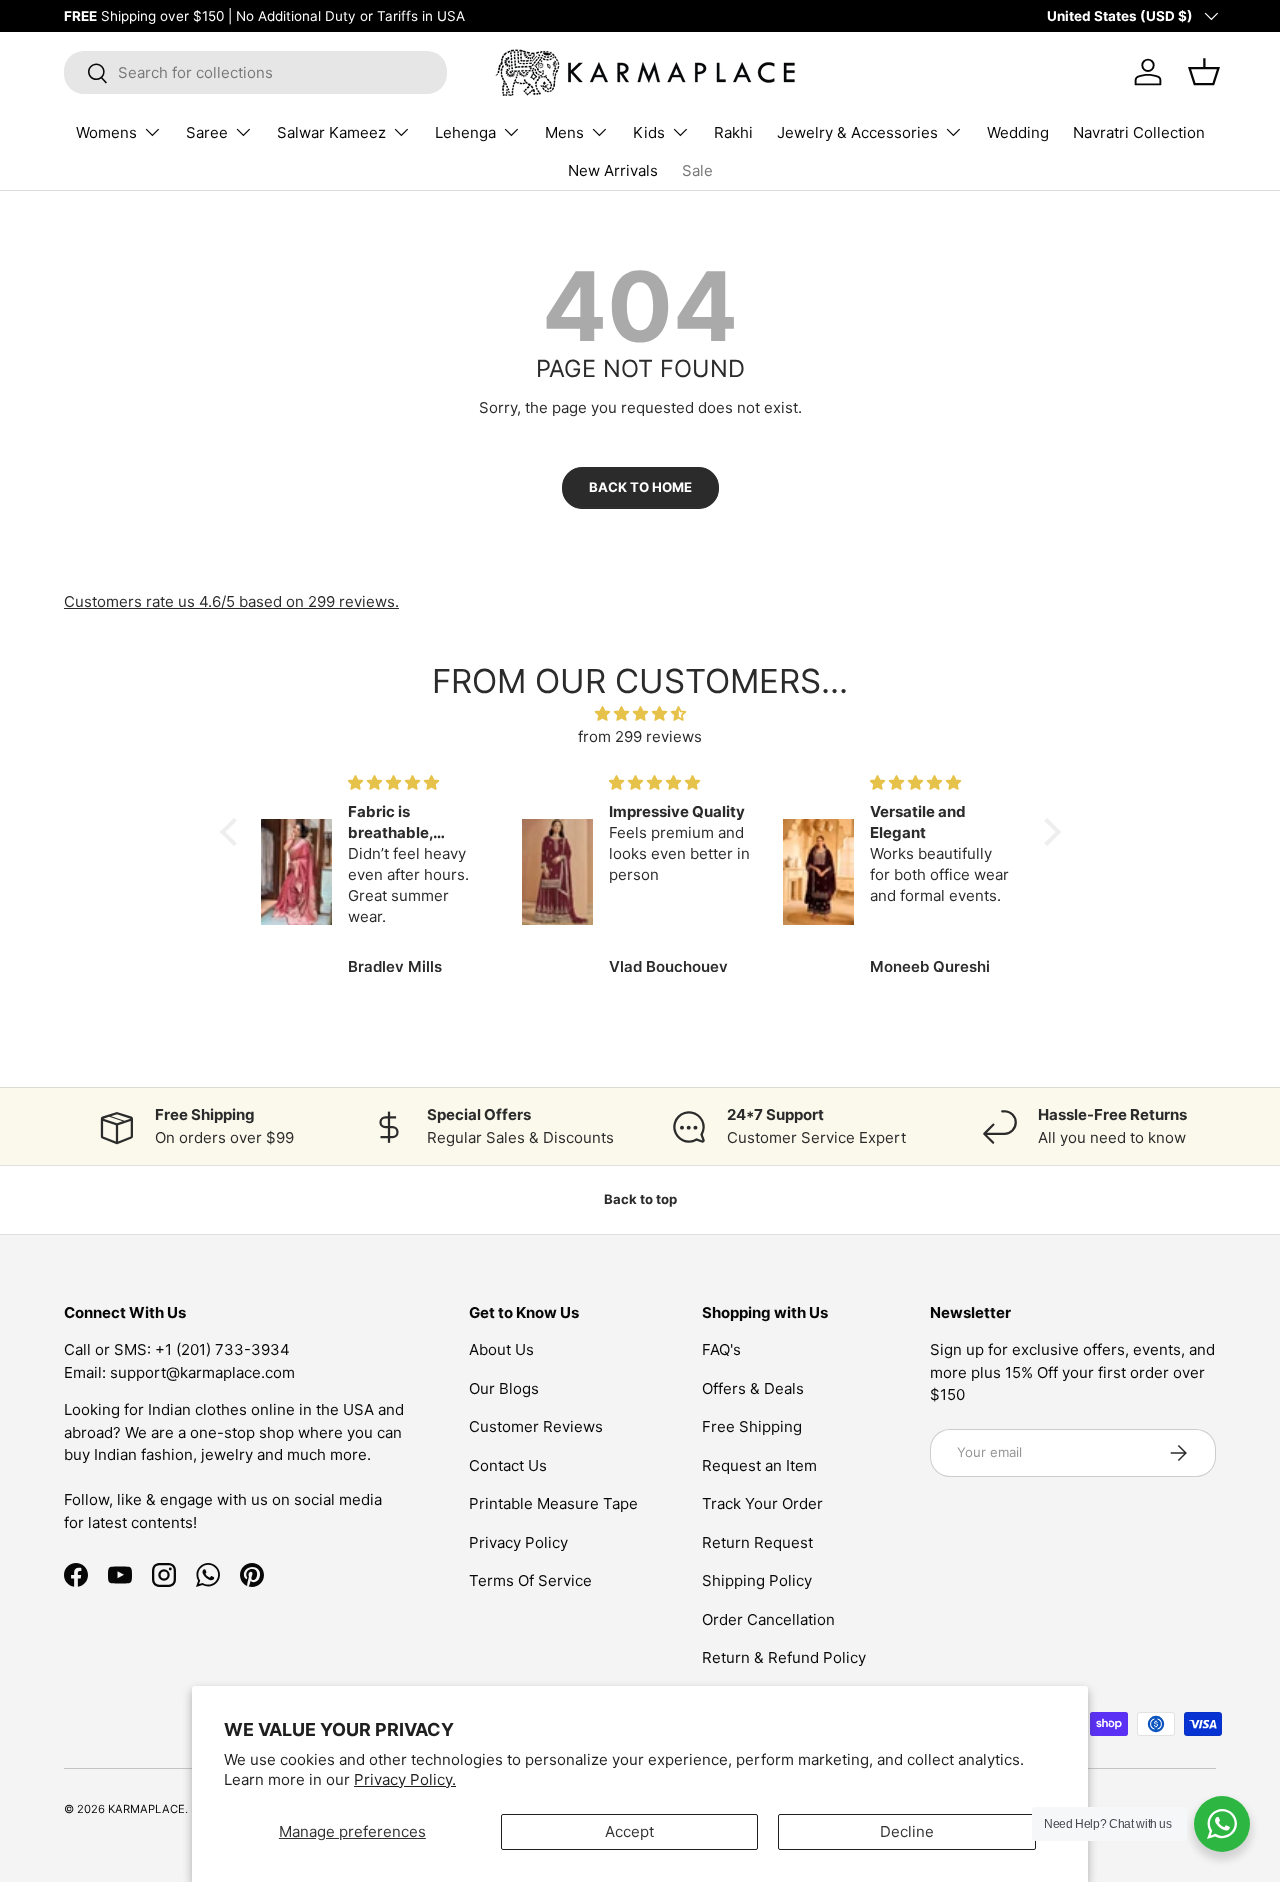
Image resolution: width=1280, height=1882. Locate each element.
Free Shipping (752, 1426)
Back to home (640, 487)
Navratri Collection (1139, 132)
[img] (640, 714)
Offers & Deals (753, 1388)
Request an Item (759, 1465)
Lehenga (465, 132)
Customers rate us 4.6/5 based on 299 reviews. (231, 601)
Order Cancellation (768, 1619)
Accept (629, 1831)
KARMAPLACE (146, 1809)
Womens (106, 132)
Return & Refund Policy (784, 1657)
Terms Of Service (530, 1580)
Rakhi (733, 132)
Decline (907, 1831)
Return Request (757, 1542)
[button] (233, 832)
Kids (649, 132)
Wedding (1018, 132)
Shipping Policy (757, 1580)
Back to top (640, 1199)
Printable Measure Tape (553, 1503)
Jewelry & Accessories (857, 132)
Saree (207, 132)
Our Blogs (504, 1388)
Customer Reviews (536, 1426)
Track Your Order (762, 1503)
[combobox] (255, 72)
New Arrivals (613, 170)
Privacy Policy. (405, 1779)
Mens (564, 132)
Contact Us (508, 1465)
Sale (697, 170)
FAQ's (721, 1349)
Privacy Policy (518, 1542)
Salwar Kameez (331, 132)
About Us (501, 1349)
